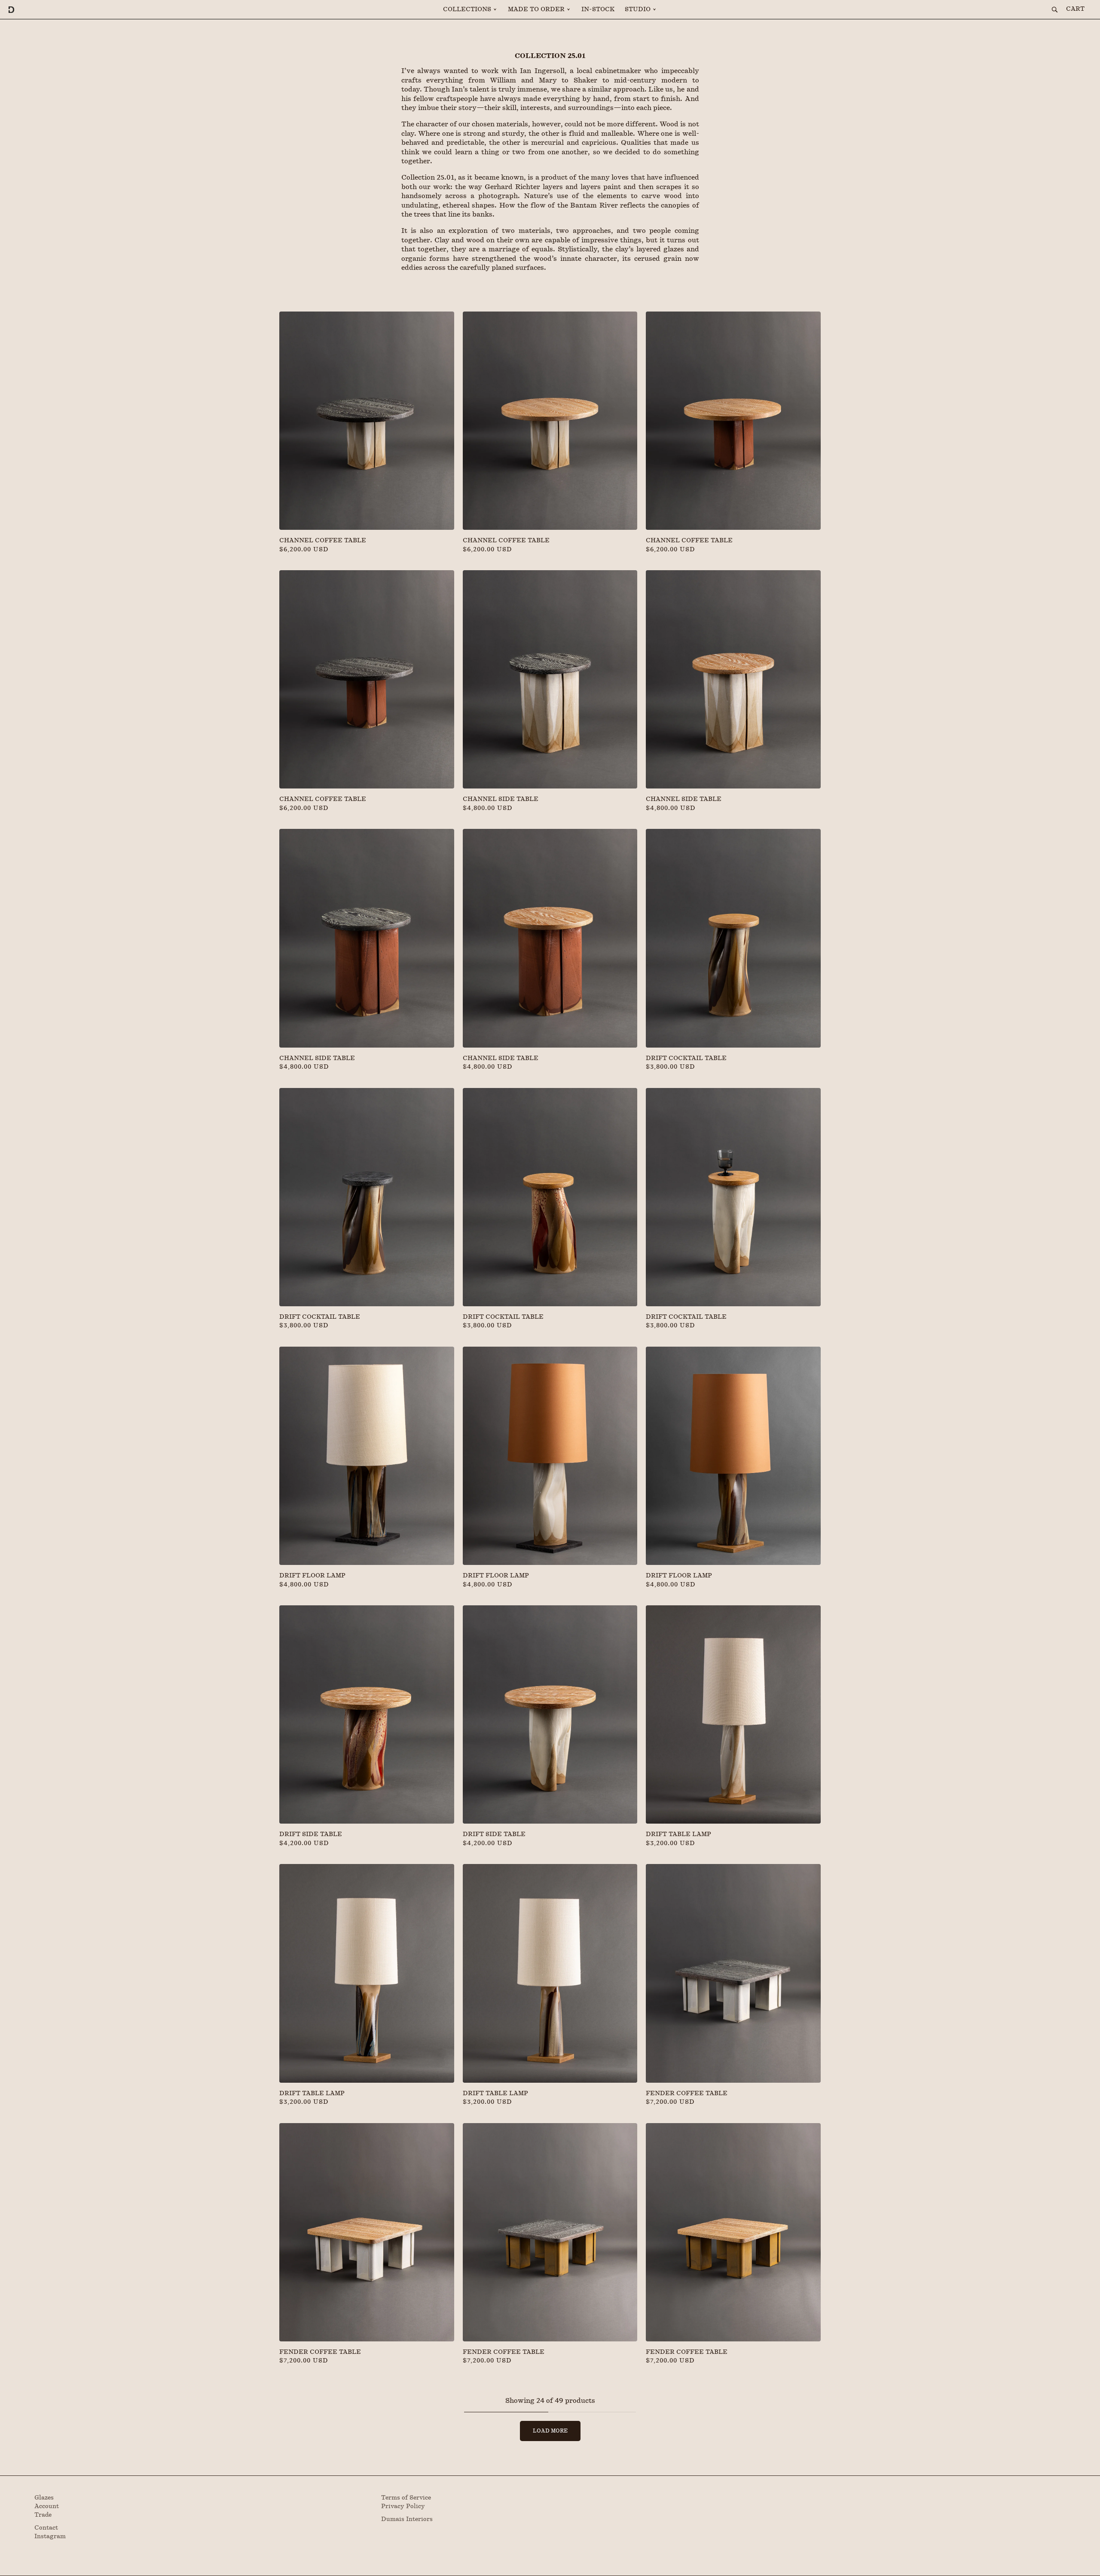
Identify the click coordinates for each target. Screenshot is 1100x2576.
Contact (46, 2528)
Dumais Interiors (407, 2519)
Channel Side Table (501, 799)
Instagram (50, 2536)
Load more (550, 2431)
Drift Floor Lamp (312, 1576)
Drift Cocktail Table (686, 1058)
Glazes (44, 2498)
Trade (43, 2515)
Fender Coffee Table (687, 2093)
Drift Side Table (311, 1834)
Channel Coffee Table (323, 541)
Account (47, 2506)
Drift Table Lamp (678, 1834)
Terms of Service (406, 2498)
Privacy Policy (403, 2506)
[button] (470, 9)
